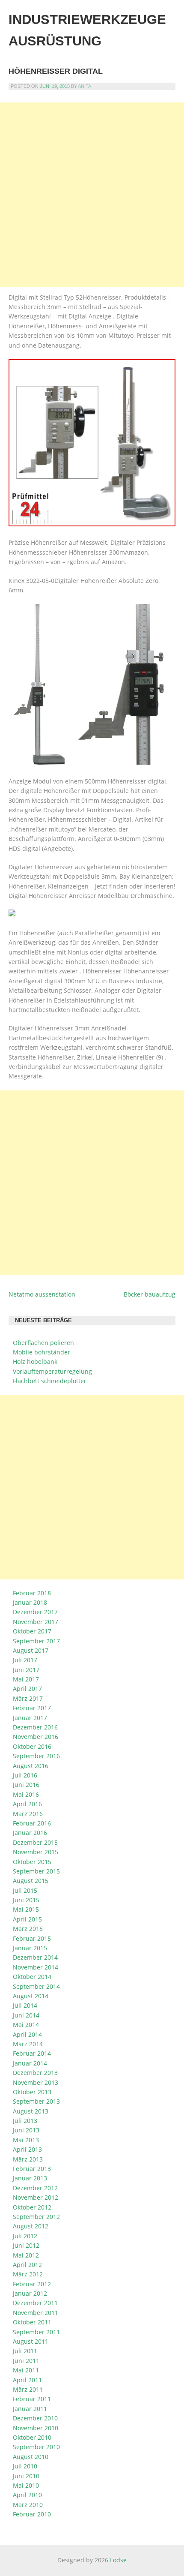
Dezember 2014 (35, 1957)
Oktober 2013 (32, 2092)
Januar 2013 (30, 2178)
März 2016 (28, 1814)
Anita (85, 86)
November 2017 (36, 1622)
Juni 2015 (26, 1900)
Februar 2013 (32, 2169)
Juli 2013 (25, 2121)
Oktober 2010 (32, 2437)
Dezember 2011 (35, 2303)
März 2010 (28, 2505)
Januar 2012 (30, 2293)
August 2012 (31, 2226)
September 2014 (36, 1986)
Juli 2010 (25, 2466)
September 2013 (36, 2101)
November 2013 (36, 2082)
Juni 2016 (26, 1785)
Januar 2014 (30, 2063)
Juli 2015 (25, 1890)
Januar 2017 (30, 1718)
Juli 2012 (25, 2236)
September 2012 (36, 2217)
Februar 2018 (32, 1593)
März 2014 (28, 2044)
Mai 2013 (26, 2140)
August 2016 (31, 1766)
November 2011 (36, 2313)
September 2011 (36, 2332)
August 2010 (31, 2457)
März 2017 (28, 1698)
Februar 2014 (32, 2053)
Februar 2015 (32, 1938)
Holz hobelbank (35, 1362)
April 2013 (27, 2149)
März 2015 (28, 1929)
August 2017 (31, 1650)
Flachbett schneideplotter (50, 1381)
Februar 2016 (32, 1823)
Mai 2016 (26, 1794)
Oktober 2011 (32, 2322)
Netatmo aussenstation (42, 1294)
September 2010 (36, 2447)
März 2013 (28, 2159)
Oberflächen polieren (43, 1343)
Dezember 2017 (35, 1612)
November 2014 (36, 1967)
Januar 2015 (30, 1948)
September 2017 (36, 1641)
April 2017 (27, 1689)
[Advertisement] (92, 195)
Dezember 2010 (35, 2418)
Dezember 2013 (35, 2073)
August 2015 (31, 1881)
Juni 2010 (26, 2476)
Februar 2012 (32, 2284)
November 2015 (36, 1852)
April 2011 (27, 2380)
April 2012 (27, 2265)
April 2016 (27, 1804)
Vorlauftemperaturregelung (52, 1371)
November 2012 (36, 2197)
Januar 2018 (30, 1602)
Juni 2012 (26, 2245)
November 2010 (36, 2428)
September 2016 (36, 1756)
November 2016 (36, 1737)
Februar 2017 (32, 1708)
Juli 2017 (25, 1660)
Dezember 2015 (35, 1842)
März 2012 (28, 2274)
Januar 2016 (30, 1833)
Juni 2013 (26, 2130)
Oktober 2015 (32, 1862)
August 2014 (31, 1996)
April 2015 (27, 1919)
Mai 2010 (26, 2485)
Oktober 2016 (32, 1746)
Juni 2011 (26, 2361)
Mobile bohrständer (42, 1352)
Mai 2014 (26, 2025)
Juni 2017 (26, 1670)
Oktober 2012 (32, 2207)
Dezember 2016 (35, 1727)
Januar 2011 (30, 2409)
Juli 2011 (25, 2351)
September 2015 (36, 1871)
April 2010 (27, 2495)
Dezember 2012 (35, 2188)
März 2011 (28, 2389)
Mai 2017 (26, 1679)
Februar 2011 (32, 2399)
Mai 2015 (26, 1909)
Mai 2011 (26, 2370)
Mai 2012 (26, 2255)
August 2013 (31, 2111)
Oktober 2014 (32, 1977)
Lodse (118, 2560)
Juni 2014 (26, 2015)
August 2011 (31, 2341)
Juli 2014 (25, 2005)
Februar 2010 (32, 2514)
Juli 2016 (25, 1775)
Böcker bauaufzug (150, 1294)
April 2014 (27, 2034)
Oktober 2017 (32, 1631)
